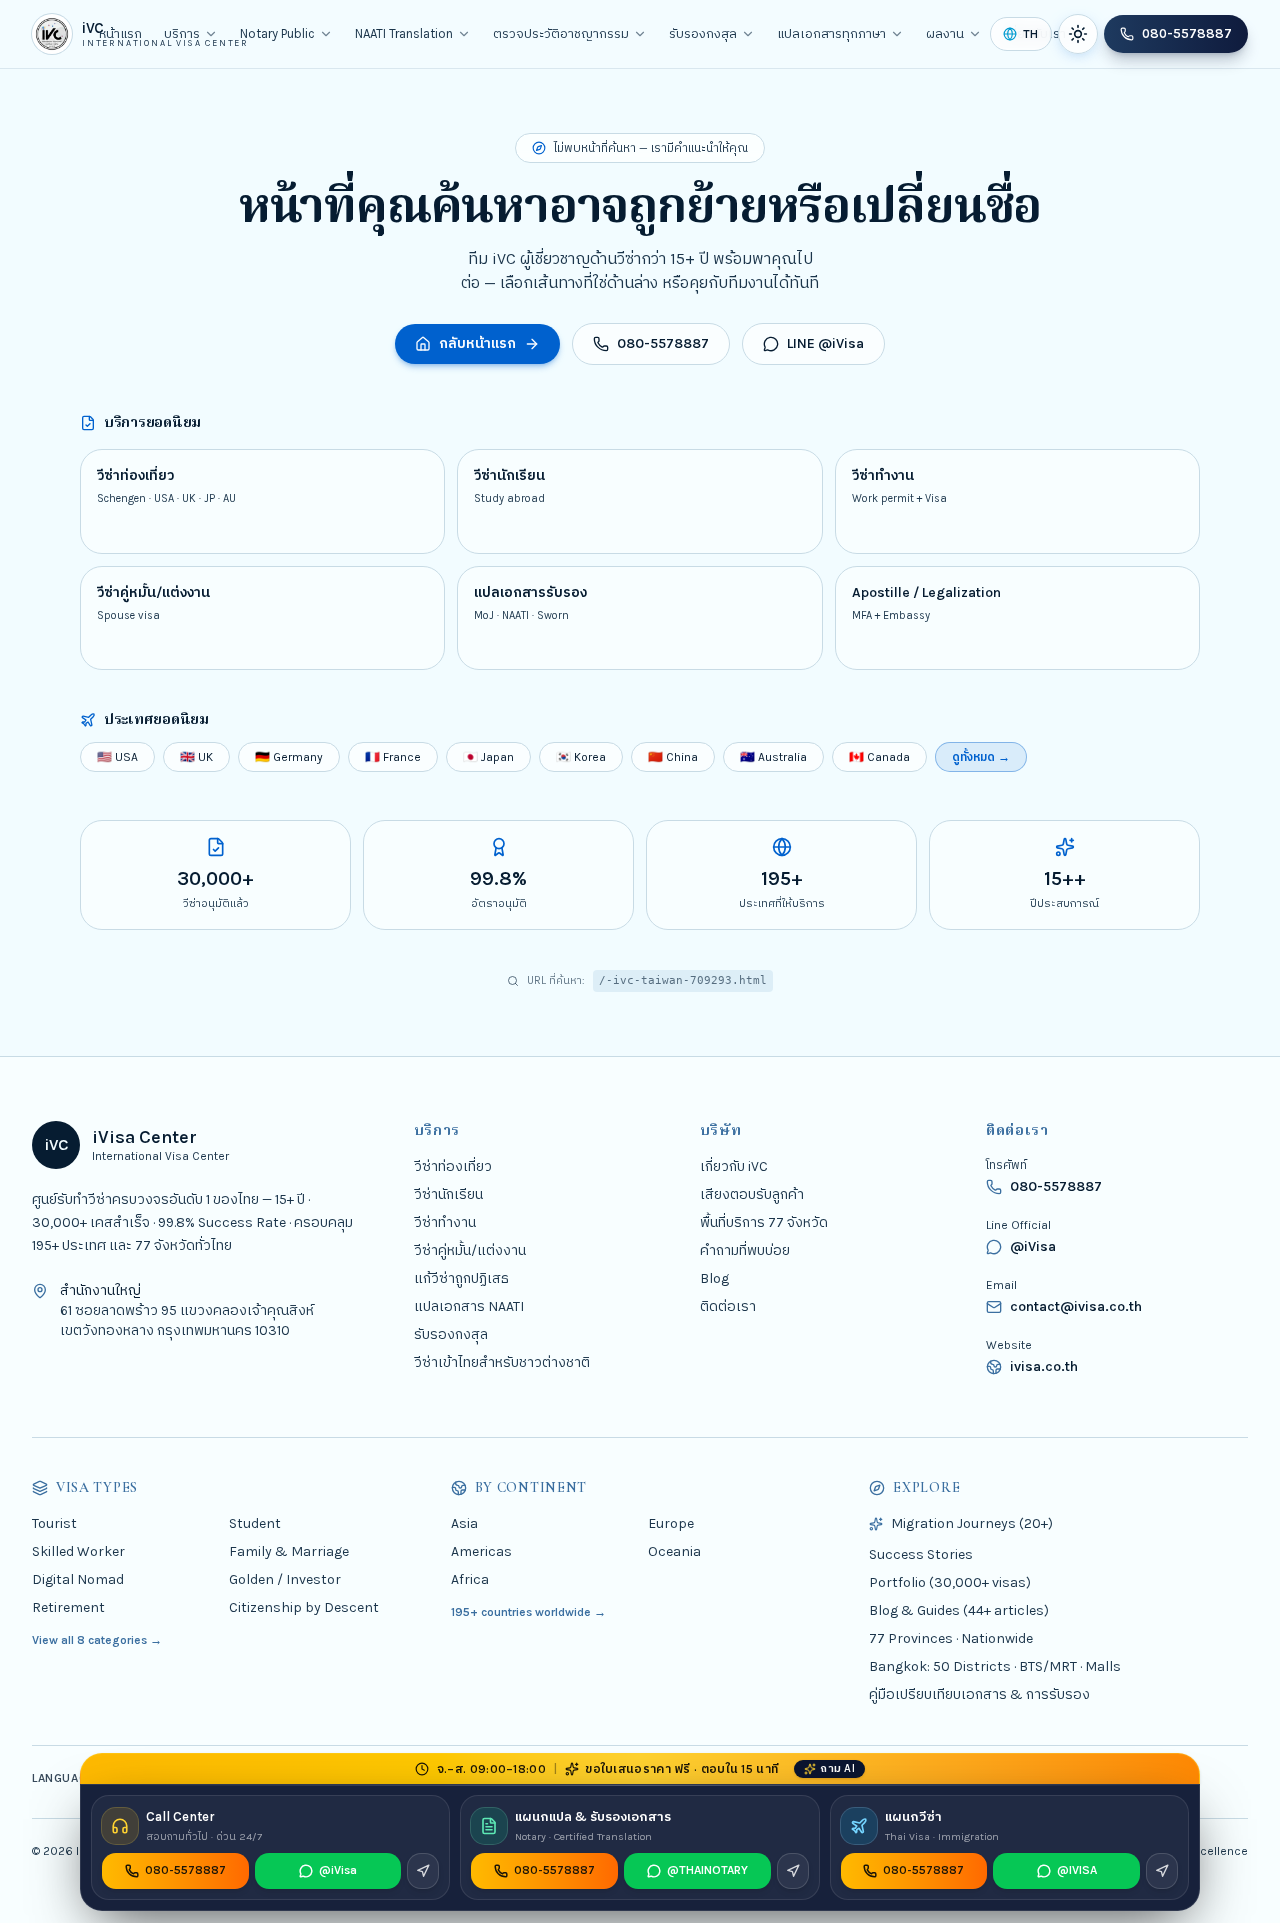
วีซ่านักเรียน (448, 1194)
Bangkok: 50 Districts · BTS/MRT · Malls (995, 1666)
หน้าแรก (120, 33)
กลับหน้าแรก (477, 343)
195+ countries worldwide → (528, 1612)
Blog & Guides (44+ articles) (959, 1610)
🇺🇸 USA (117, 757)
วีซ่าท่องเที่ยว (453, 1166)
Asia (464, 1523)
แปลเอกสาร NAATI (469, 1306)
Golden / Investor (285, 1579)
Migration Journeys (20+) (972, 1523)
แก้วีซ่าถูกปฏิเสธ (461, 1278)
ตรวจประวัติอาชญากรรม (561, 33)
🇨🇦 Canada (879, 757)
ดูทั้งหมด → (981, 757)
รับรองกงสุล (703, 33)
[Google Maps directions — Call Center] (423, 1871)
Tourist (54, 1523)
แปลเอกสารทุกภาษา (831, 33)
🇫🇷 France (393, 757)
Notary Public (277, 33)
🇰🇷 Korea (581, 757)
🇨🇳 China (673, 757)
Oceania (674, 1551)
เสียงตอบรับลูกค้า (752, 1194)
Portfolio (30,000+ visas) (950, 1582)
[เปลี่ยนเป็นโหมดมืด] (1078, 34)
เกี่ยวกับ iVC (734, 1166)
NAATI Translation (404, 33)
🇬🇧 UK (196, 757)
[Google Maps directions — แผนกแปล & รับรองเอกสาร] (793, 1871)
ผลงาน (945, 33)
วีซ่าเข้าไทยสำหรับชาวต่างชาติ (502, 1362)
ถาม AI (837, 1768)
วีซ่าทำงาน (445, 1222)
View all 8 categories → (97, 1640)
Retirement (68, 1607)
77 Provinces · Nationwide (951, 1638)
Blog (714, 1278)
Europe (671, 1523)
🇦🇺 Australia (773, 757)
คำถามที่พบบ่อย (745, 1250)
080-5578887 (1187, 33)
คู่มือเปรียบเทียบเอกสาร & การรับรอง (979, 1694)
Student (255, 1523)
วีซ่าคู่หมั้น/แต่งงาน (470, 1250)
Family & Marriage (289, 1551)
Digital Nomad (78, 1579)
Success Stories (921, 1554)
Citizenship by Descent (304, 1607)
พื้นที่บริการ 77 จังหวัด (764, 1222)
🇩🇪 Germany (289, 757)
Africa (470, 1579)
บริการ (182, 33)
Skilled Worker (78, 1551)
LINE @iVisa (825, 343)
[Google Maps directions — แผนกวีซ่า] (1162, 1871)
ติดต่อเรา (728, 1306)
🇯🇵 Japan (488, 757)
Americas (481, 1551)
